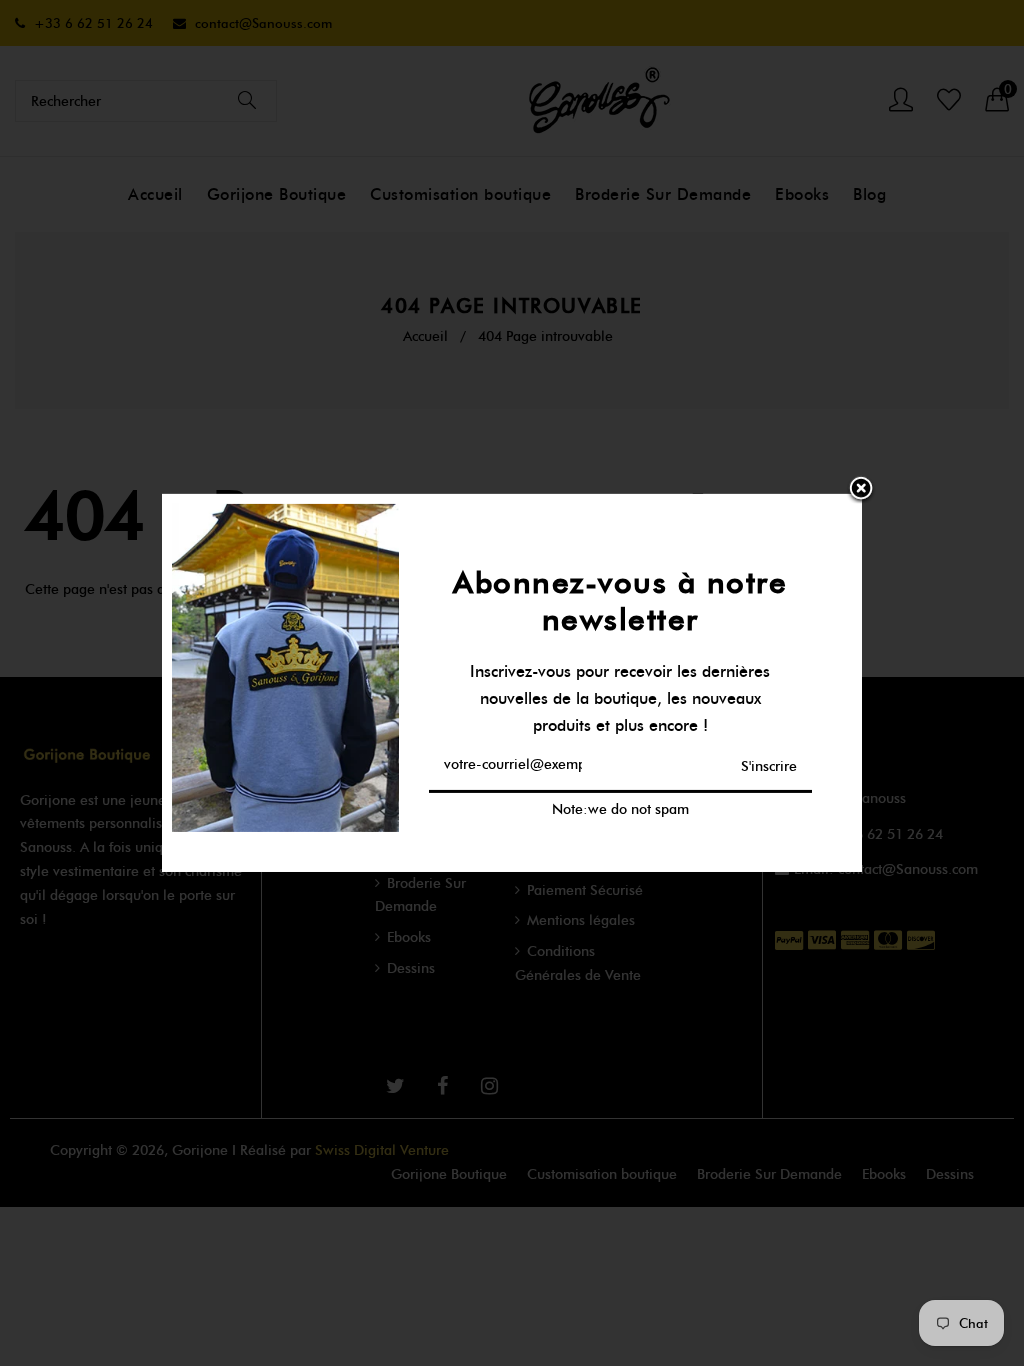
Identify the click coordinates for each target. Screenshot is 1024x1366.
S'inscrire (769, 765)
